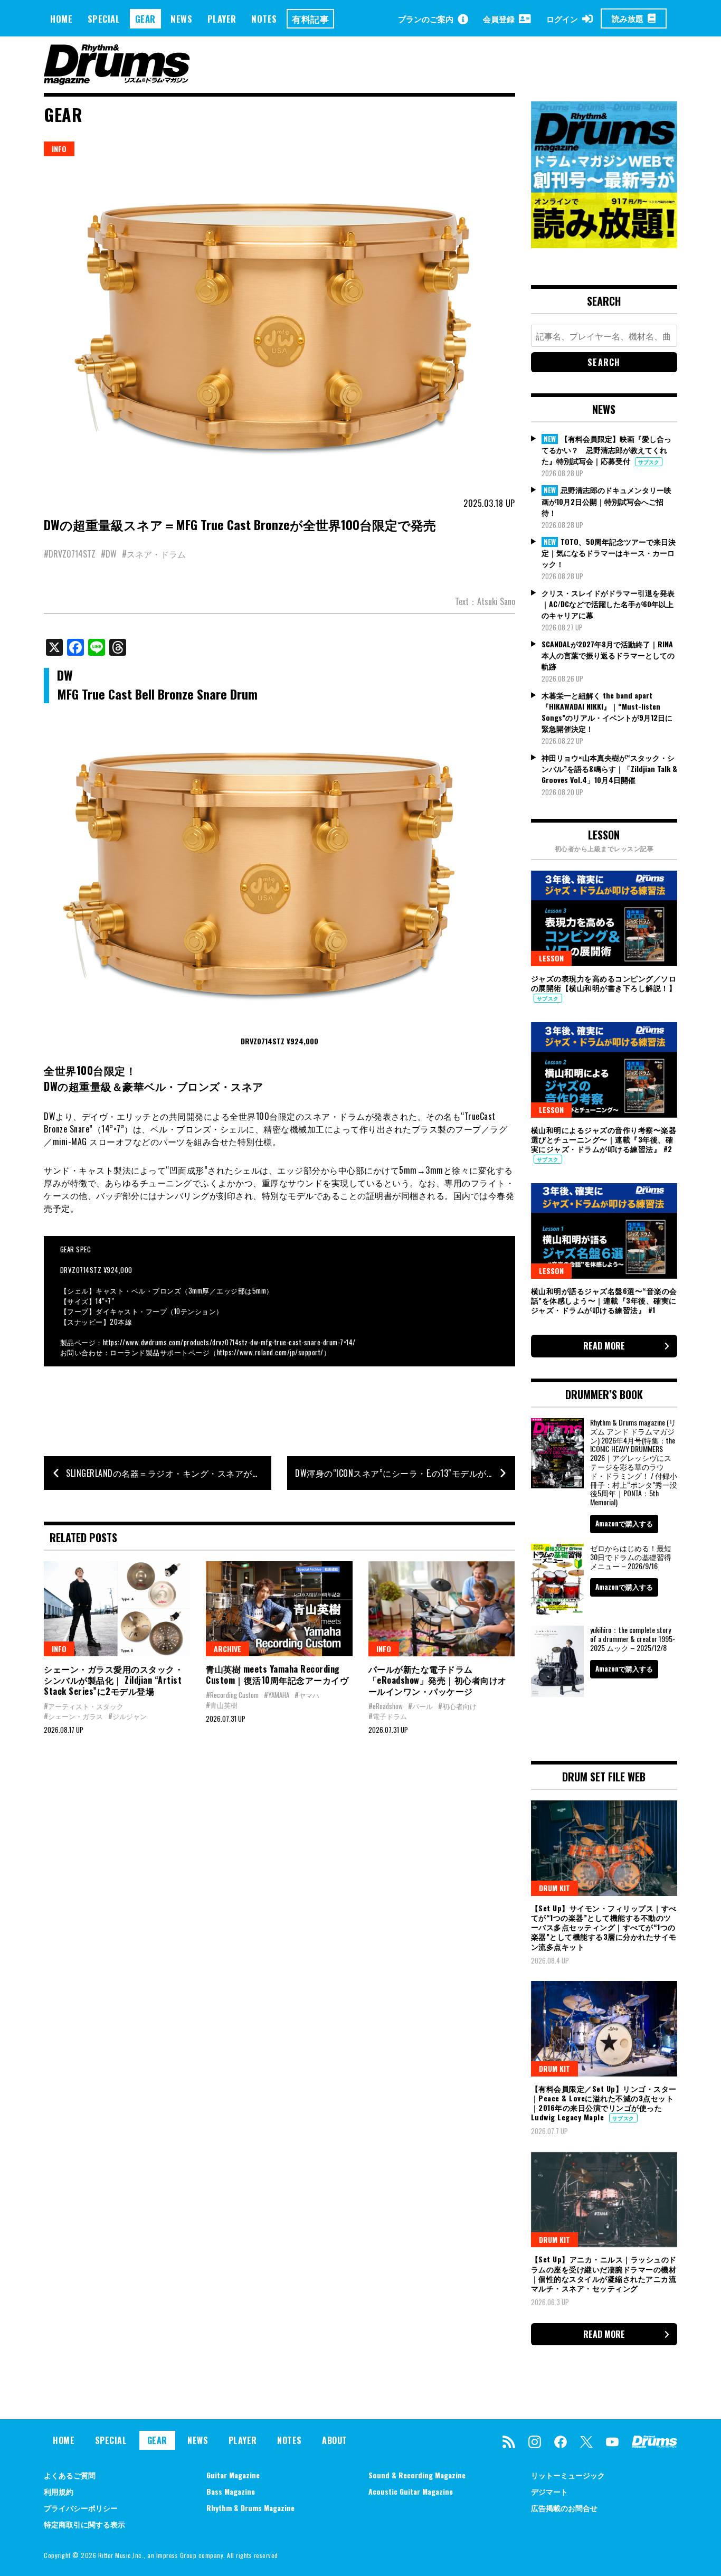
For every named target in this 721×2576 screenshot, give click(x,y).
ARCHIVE (227, 1649)
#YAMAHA (277, 1695)
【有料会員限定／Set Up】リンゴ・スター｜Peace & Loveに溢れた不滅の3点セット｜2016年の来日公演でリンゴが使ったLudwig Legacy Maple (604, 2103)
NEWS (181, 19)
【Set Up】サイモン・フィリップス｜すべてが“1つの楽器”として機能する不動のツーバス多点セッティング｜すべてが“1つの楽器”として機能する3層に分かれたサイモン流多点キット (604, 1927)
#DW (109, 554)
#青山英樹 (222, 1705)
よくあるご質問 (70, 2475)
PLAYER (222, 19)
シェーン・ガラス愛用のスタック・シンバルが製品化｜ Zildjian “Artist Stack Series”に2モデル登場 (113, 1680)
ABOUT (335, 2440)
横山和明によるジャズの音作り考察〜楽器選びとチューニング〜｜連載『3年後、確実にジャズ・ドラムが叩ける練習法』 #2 (604, 1139)
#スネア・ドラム (154, 554)
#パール (420, 1706)
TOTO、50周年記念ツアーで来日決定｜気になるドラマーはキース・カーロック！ (609, 553)
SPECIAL (104, 19)
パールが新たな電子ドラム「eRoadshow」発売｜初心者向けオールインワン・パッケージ (438, 1680)
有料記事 (310, 19)
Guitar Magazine (233, 2475)
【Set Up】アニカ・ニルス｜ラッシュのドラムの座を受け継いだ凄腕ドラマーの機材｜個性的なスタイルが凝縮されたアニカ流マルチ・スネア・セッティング (604, 2273)
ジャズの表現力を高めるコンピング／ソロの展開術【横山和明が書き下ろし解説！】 (604, 983)
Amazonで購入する (624, 1523)
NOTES (264, 19)
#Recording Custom (232, 1695)
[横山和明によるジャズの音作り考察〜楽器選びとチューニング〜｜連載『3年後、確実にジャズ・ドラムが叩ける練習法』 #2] (604, 1070)
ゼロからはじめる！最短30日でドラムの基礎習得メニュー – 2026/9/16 (631, 1557)
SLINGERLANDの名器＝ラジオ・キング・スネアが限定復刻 (169, 1473)
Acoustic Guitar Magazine (411, 2491)
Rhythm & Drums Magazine (250, 2508)
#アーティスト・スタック (84, 1706)
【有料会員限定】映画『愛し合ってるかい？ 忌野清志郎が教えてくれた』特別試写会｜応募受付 (606, 450)
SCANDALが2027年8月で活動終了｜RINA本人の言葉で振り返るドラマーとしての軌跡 (608, 655)
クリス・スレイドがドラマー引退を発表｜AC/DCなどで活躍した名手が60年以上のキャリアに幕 (608, 604)
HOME (61, 19)
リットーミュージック (568, 2475)
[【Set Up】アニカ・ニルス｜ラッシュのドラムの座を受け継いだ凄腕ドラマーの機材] (604, 2200)
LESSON (551, 958)
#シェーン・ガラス (73, 1716)
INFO (59, 149)
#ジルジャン (127, 1716)
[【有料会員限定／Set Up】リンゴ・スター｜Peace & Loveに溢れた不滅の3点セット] (604, 2028)
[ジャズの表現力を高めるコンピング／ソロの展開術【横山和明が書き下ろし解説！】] (604, 918)
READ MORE (604, 1346)
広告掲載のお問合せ (564, 2508)
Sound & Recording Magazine (417, 2475)
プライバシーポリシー (81, 2508)
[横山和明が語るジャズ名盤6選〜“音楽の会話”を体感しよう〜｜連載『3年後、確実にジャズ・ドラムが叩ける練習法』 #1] (604, 1231)
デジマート (549, 2491)
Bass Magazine (231, 2491)
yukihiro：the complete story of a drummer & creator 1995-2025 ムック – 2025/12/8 (633, 1639)
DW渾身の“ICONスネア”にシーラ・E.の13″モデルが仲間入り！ (405, 1473)
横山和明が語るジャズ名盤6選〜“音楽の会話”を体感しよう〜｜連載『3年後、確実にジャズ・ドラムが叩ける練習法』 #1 (604, 1300)
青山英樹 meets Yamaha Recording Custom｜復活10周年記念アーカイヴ (277, 1674)
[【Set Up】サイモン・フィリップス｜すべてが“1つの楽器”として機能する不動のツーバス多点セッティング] (604, 1848)
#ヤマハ (307, 1695)
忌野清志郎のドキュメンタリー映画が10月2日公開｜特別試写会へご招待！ (606, 501)
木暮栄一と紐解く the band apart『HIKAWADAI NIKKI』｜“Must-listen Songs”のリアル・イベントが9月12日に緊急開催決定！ (607, 712)
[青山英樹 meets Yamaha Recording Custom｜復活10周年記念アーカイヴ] (279, 1609)
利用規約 (59, 2491)
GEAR (145, 19)
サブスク (649, 462)
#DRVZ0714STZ (70, 554)
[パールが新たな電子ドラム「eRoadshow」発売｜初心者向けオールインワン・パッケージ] (442, 1609)
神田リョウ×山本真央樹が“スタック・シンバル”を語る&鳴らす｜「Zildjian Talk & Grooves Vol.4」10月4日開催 (609, 768)
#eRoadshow (386, 1706)
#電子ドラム (388, 1716)
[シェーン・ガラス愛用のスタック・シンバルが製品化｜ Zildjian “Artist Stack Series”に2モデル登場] (117, 1609)
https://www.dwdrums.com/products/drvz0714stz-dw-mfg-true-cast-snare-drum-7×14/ (229, 1342)
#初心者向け (457, 1706)
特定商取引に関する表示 (84, 2524)
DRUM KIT (554, 1888)
